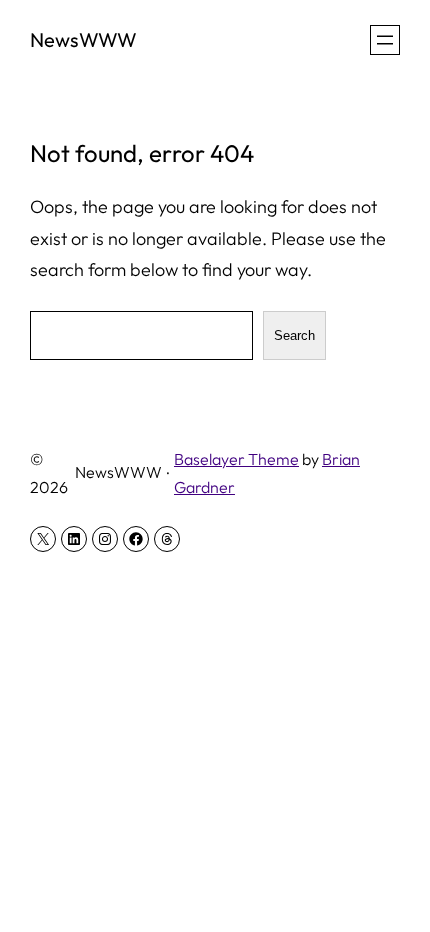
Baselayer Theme (236, 459)
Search (294, 335)
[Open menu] (385, 40)
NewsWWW (83, 39)
